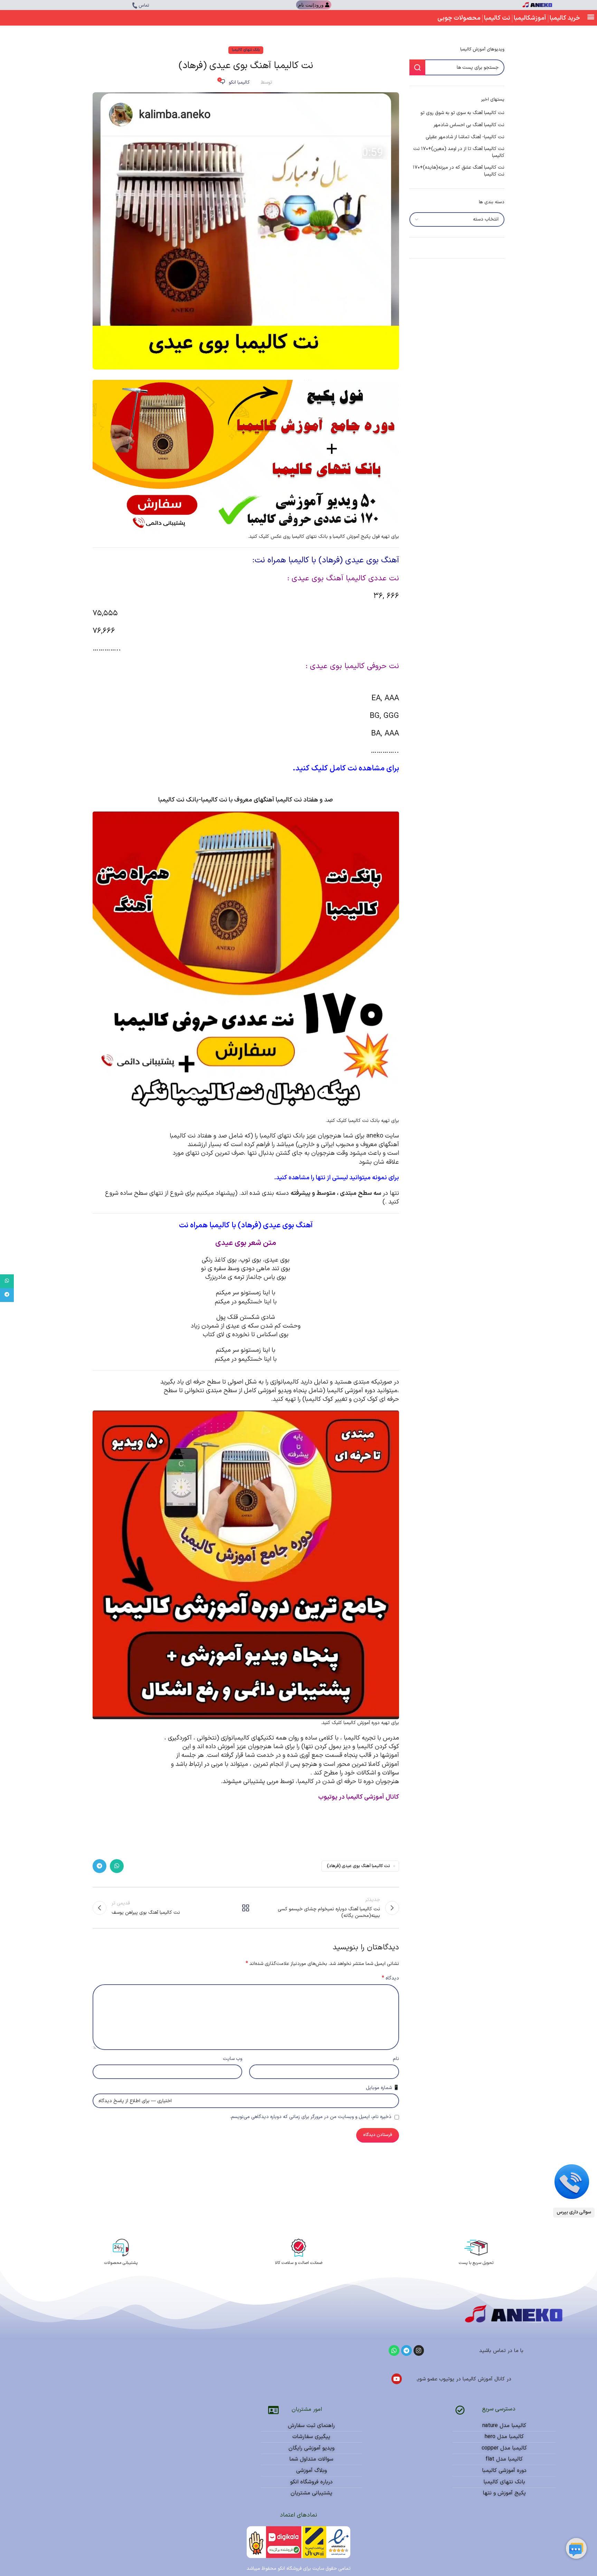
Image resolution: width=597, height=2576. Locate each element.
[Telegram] (406, 2350)
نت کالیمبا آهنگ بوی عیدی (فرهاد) (358, 1866)
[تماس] (135, 6)
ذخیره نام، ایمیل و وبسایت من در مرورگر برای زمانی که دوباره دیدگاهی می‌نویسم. (311, 2117)
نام (396, 2059)
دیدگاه (390, 1978)
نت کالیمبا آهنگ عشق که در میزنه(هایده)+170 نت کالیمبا (459, 171)
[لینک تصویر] (572, 2181)
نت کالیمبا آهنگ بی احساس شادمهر (469, 125)
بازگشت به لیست (246, 1908)
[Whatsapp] (394, 2350)
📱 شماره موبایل (382, 2088)
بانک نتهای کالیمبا (246, 50)
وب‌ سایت (233, 2059)
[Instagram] (419, 2350)
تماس (144, 6)
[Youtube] (397, 2379)
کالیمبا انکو (239, 82)
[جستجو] (417, 67)
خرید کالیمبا (565, 18)
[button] (591, 16)
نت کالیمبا (497, 18)
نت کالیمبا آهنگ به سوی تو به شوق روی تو (462, 113)
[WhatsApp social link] (117, 1866)
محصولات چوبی (459, 18)
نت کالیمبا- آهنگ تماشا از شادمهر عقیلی (465, 137)
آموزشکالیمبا (530, 18)
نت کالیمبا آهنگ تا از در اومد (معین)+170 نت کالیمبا (459, 152)
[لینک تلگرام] (99, 1866)
